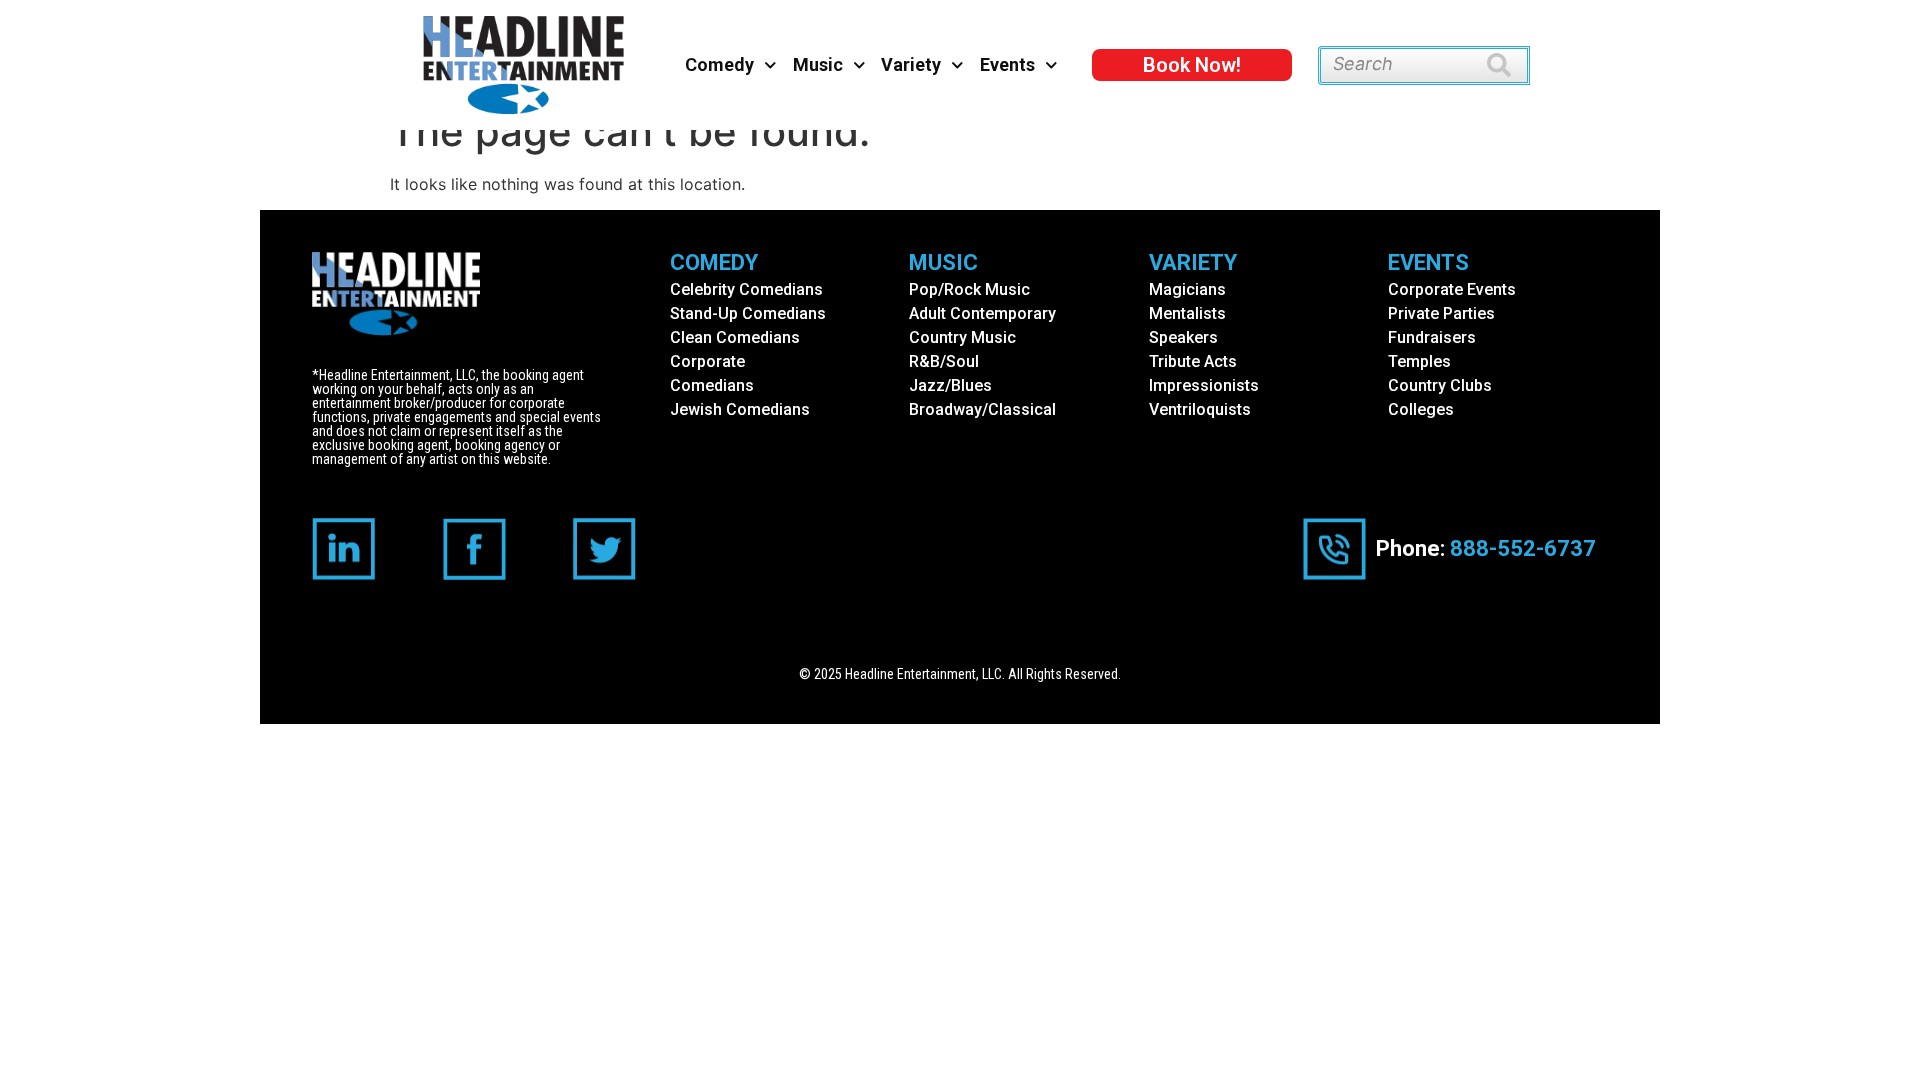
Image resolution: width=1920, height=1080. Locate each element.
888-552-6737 (1523, 548)
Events (1007, 64)
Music (818, 64)
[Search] (1508, 65)
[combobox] (1402, 65)
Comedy (719, 64)
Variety (911, 64)
